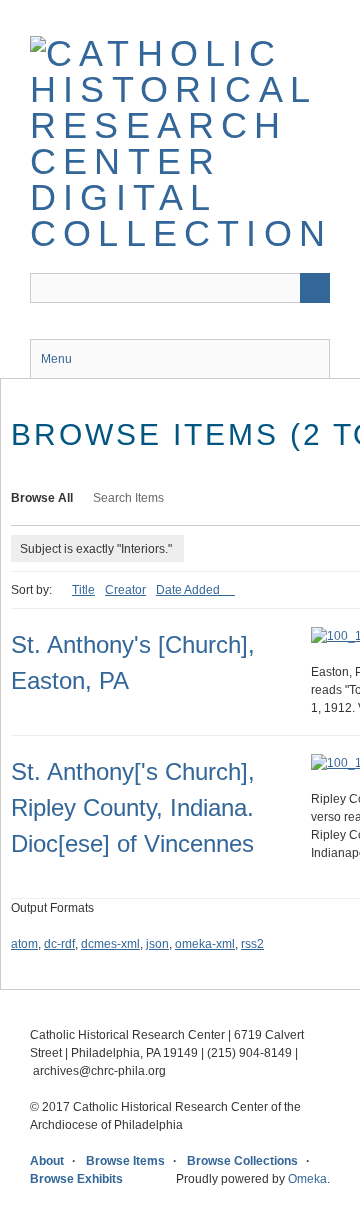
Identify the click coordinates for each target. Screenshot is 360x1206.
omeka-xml (205, 944)
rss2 (252, 944)
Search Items (128, 498)
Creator (125, 590)
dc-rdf (59, 944)
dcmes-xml (110, 944)
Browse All (42, 498)
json (157, 944)
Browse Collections (242, 1161)
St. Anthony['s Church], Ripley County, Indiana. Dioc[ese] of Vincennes (133, 807)
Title (83, 590)
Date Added (189, 590)
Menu (56, 359)
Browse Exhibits (76, 1179)
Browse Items (125, 1161)
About (47, 1161)
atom (24, 944)
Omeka (307, 1179)
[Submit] (315, 288)
